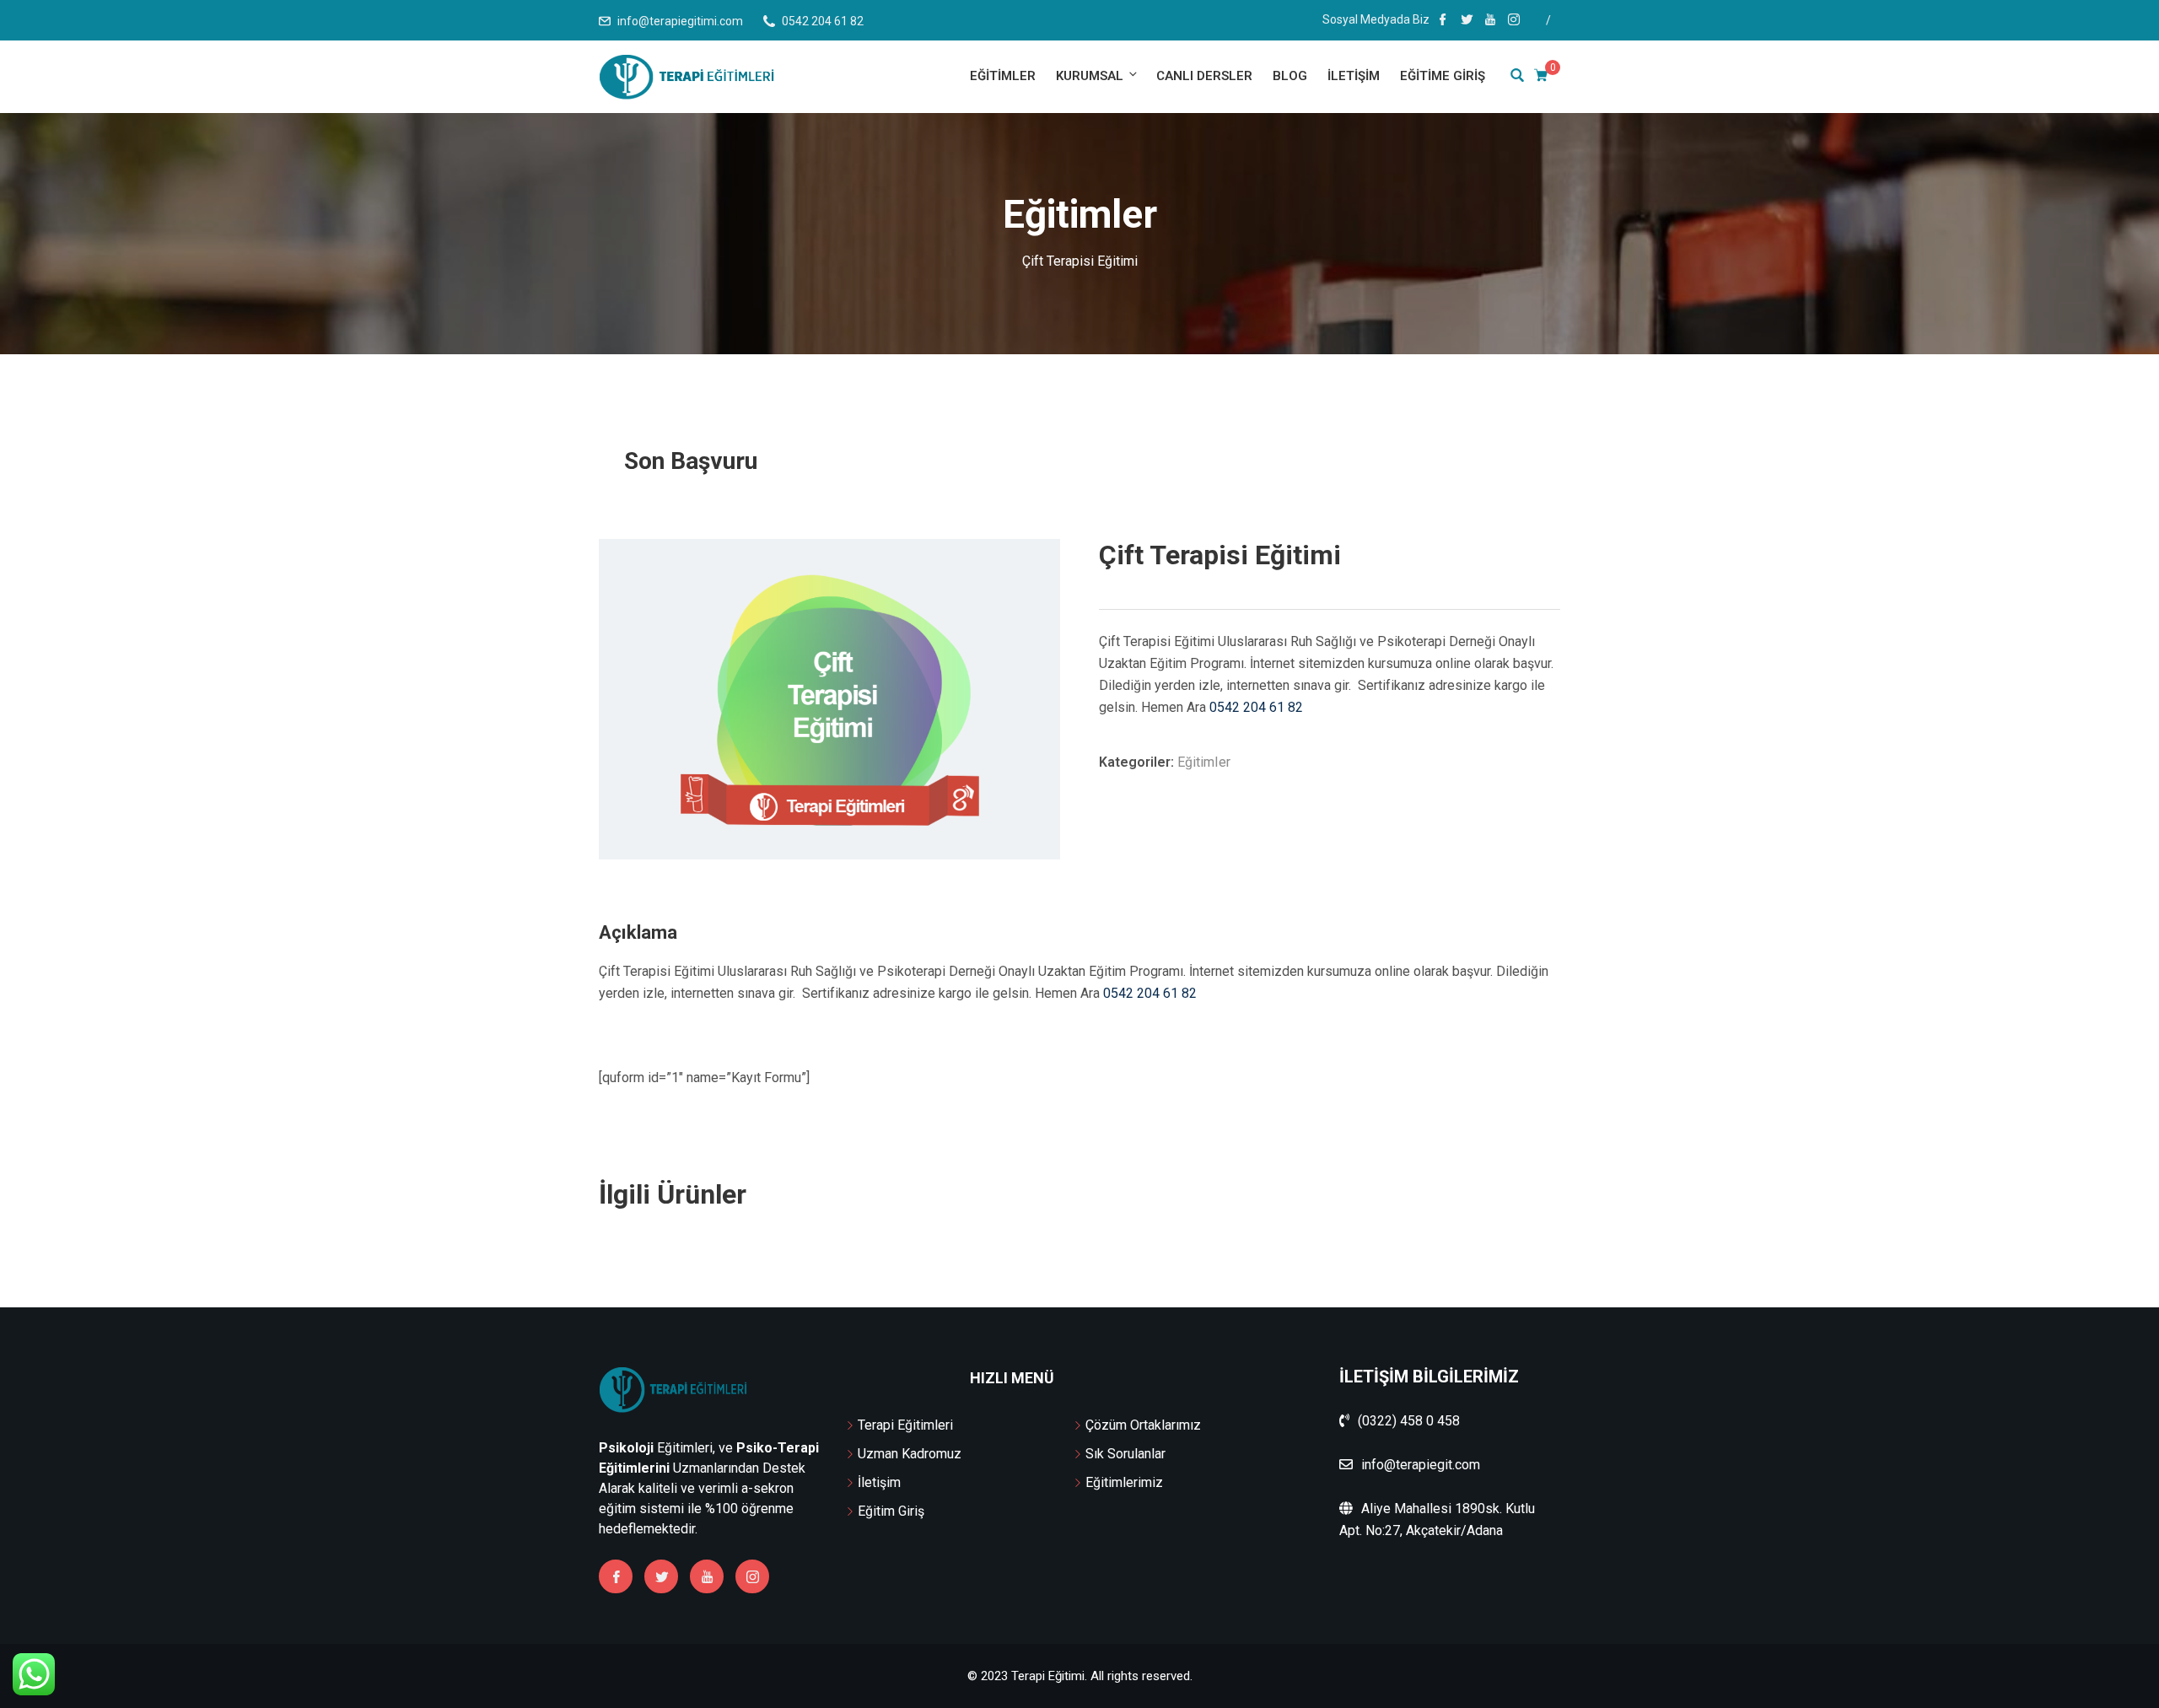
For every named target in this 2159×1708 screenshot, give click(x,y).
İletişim (1354, 76)
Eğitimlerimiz (1124, 1482)
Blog (1290, 76)
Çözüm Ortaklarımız (1143, 1425)
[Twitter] (661, 1576)
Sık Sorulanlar (1125, 1454)
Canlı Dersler (1204, 76)
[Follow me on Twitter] (1467, 21)
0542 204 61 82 (1256, 707)
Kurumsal (1090, 76)
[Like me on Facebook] (1443, 21)
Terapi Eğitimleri (905, 1425)
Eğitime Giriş (1443, 76)
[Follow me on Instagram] (1514, 21)
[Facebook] (616, 1576)
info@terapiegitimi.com (680, 21)
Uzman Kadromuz (910, 1454)
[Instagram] (752, 1576)
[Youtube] (707, 1576)
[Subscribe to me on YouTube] (1490, 21)
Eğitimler (1003, 76)
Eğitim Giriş (891, 1511)
